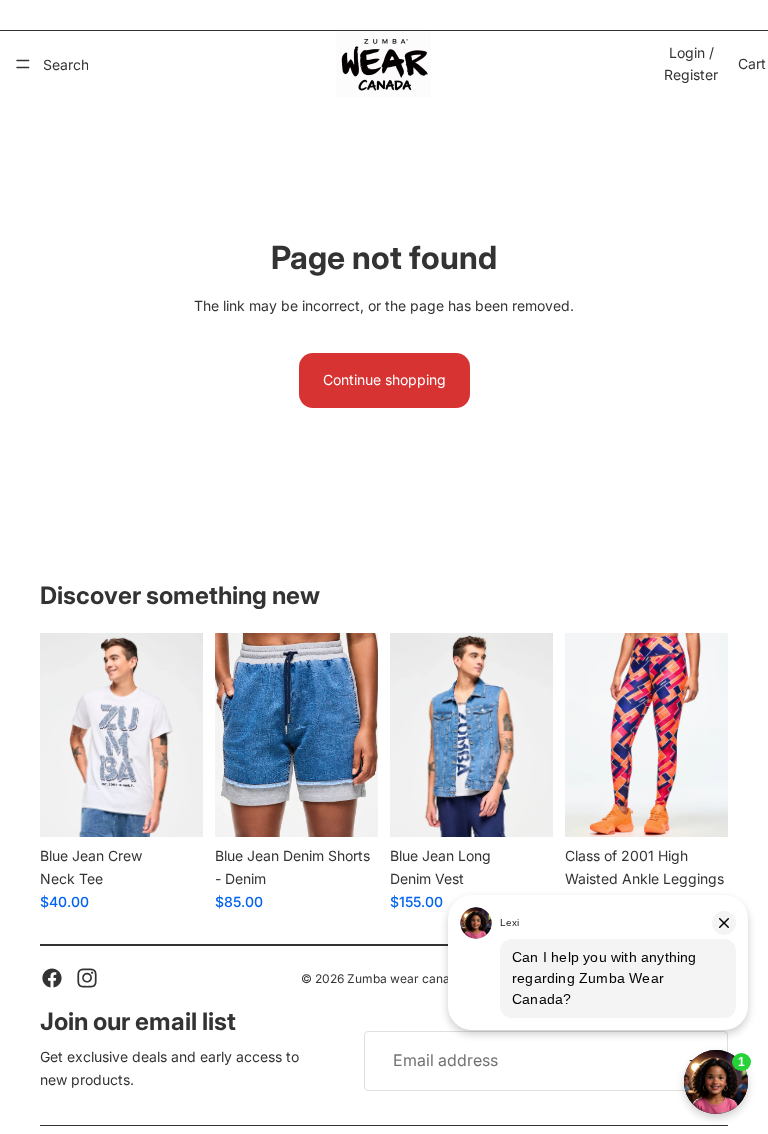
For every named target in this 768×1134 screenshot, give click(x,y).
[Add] (172, 806)
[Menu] (23, 64)
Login (687, 52)
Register (691, 74)
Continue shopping (384, 379)
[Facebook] (52, 978)
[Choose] (697, 806)
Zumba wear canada (405, 978)
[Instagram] (87, 978)
